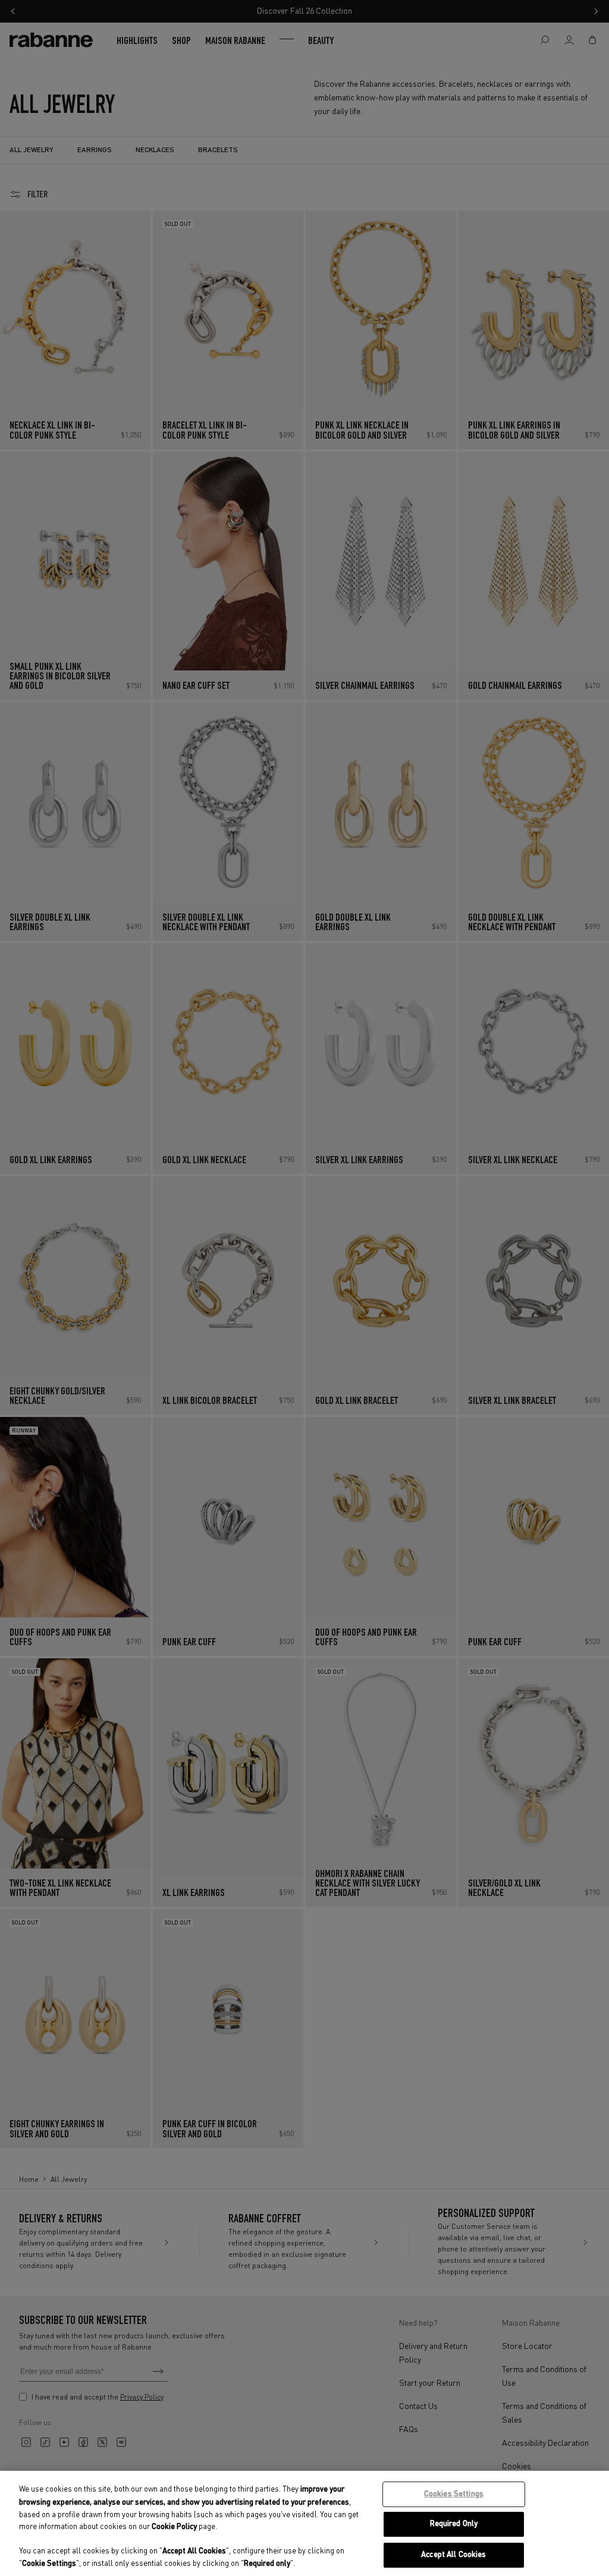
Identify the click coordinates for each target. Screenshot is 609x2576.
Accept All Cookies (453, 2555)
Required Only (454, 2524)
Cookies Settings (454, 2494)
